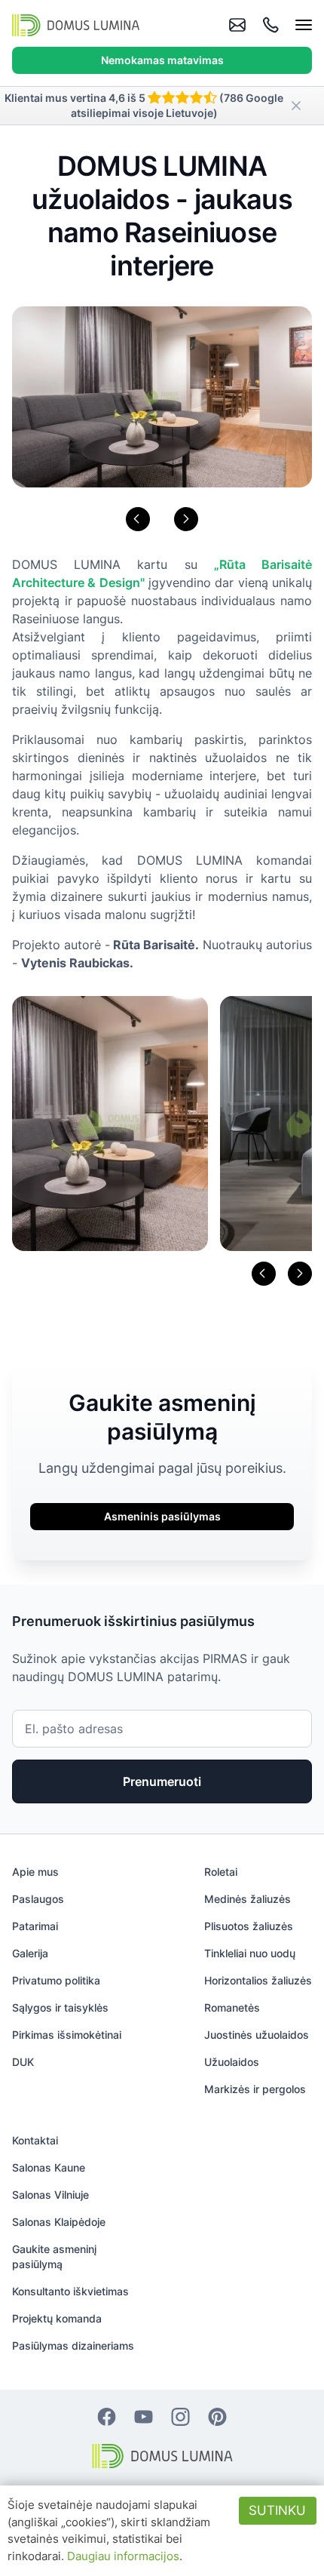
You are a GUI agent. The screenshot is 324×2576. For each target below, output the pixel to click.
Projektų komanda (57, 2318)
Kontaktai (35, 2140)
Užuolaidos (232, 2062)
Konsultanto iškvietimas (70, 2291)
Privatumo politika (56, 1980)
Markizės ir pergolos (255, 2089)
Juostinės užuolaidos (257, 2035)
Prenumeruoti (162, 1781)
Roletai (221, 1872)
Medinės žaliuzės (248, 1899)
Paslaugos (38, 1899)
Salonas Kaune (49, 2167)
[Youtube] (144, 2416)
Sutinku (277, 2510)
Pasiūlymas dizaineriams (73, 2345)
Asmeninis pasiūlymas (162, 1516)
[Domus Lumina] (76, 25)
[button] (138, 519)
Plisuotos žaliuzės (249, 1926)
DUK (23, 2062)
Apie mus (35, 1872)
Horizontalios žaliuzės (258, 1980)
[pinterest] (217, 2416)
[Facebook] (107, 2416)
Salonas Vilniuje (50, 2195)
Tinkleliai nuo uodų (250, 1953)
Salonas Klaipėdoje (59, 2222)
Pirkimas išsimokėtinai (67, 2035)
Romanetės (232, 2007)
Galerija (30, 1953)
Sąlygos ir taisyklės (60, 2007)
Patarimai (35, 1926)
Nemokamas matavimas (162, 60)
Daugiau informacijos (123, 2556)
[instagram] (180, 2416)
